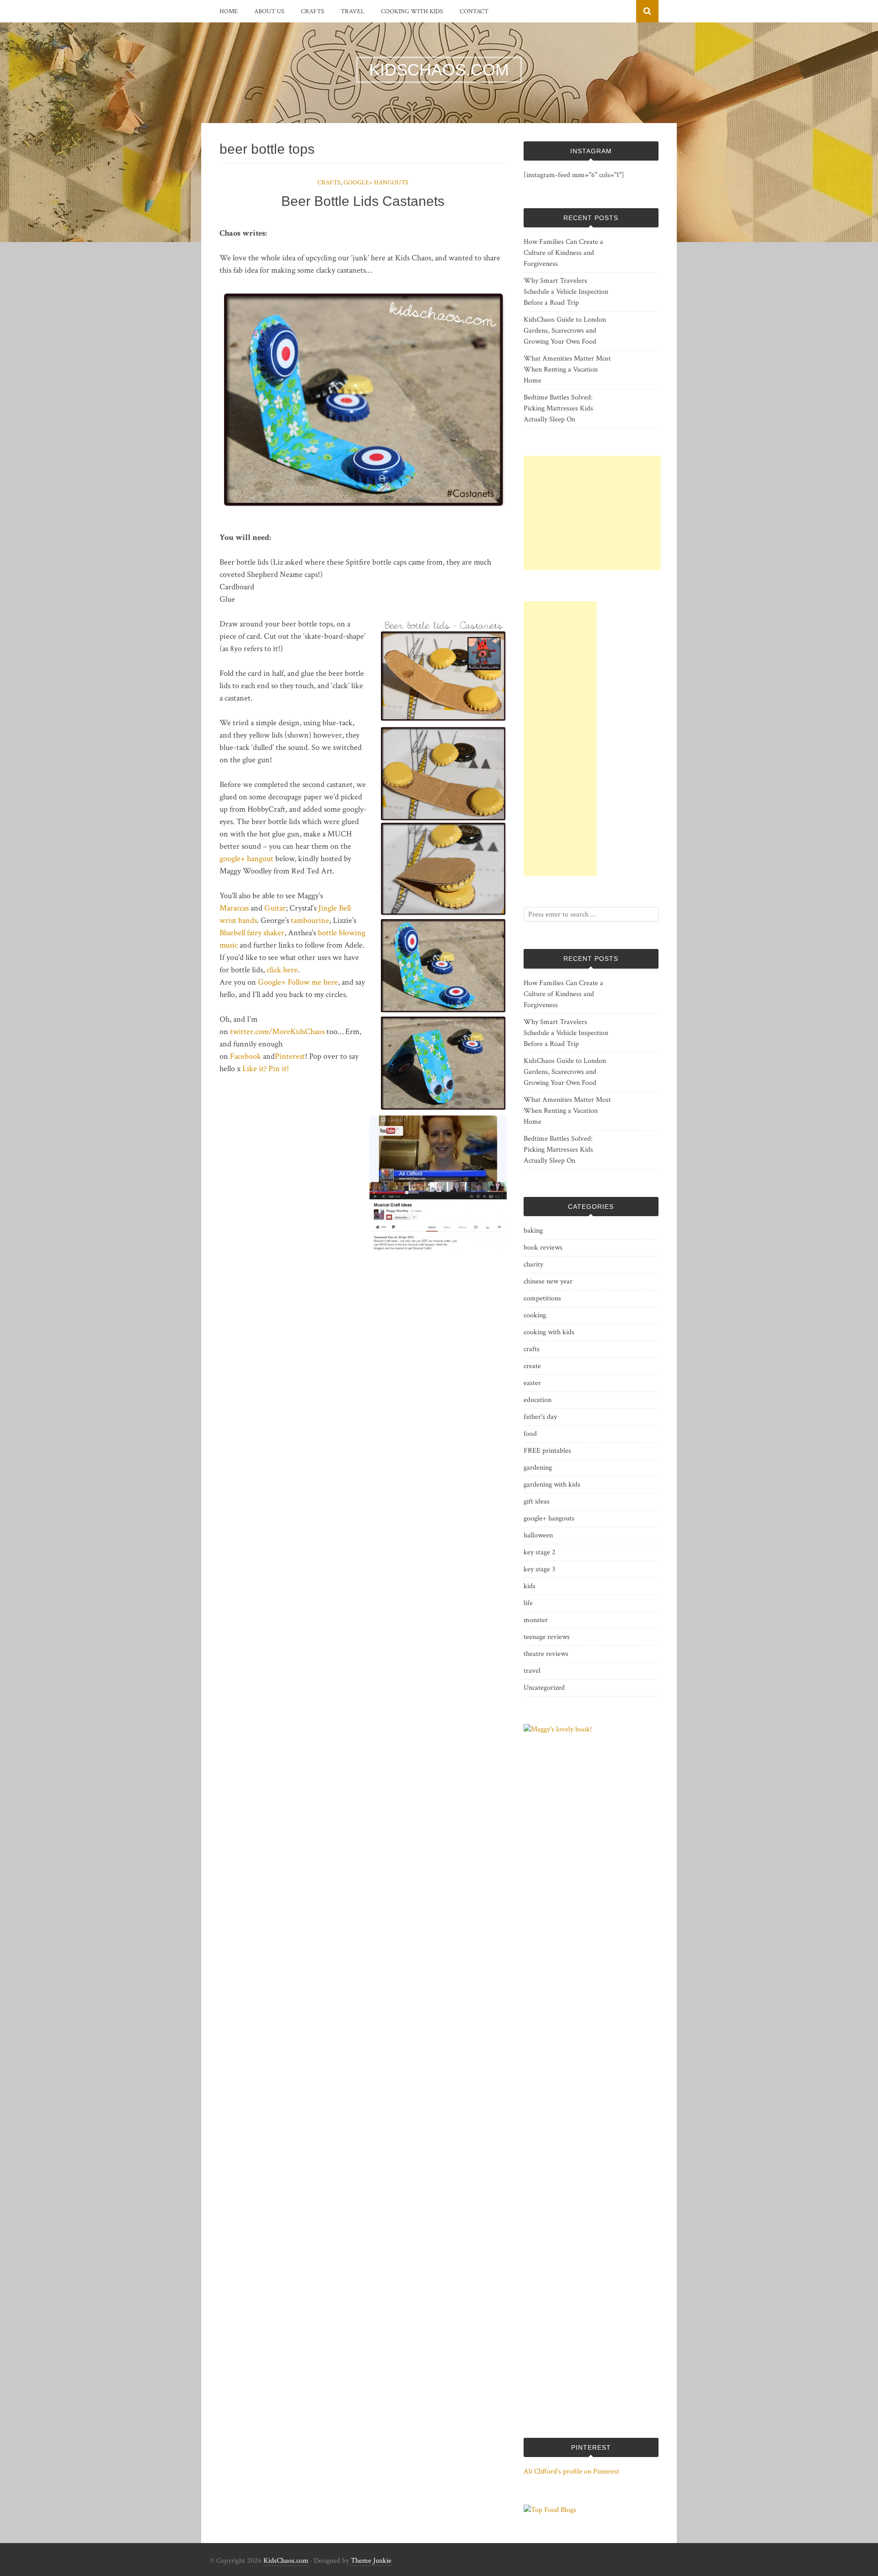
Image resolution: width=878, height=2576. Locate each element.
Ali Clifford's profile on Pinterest (571, 2471)
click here (282, 970)
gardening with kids (552, 1485)
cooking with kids (412, 11)
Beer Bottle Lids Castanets (363, 201)
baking (533, 1231)
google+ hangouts (376, 183)
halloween (538, 1535)
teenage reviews (547, 1637)
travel (353, 11)
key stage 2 (540, 1552)
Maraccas (234, 908)
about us (269, 11)
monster (536, 1620)
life (528, 1603)
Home (229, 11)
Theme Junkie (371, 2561)
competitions (542, 1298)
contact (474, 11)
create (532, 1366)
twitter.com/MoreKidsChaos (277, 1032)
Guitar (275, 908)
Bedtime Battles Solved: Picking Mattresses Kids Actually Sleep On (558, 408)
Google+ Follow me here (297, 982)
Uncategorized (544, 1688)
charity (533, 1264)
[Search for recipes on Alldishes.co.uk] (550, 2510)
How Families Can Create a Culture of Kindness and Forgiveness (563, 253)
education (538, 1400)
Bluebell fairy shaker (252, 933)
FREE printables (547, 1451)
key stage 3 (539, 1569)
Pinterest (290, 1056)
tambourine (310, 920)
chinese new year (548, 1281)
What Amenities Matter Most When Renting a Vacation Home (567, 369)
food (530, 1434)
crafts (313, 11)
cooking (535, 1315)
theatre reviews (546, 1654)
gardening (538, 1468)
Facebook (246, 1056)
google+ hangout (246, 859)
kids (530, 1586)
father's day (540, 1417)
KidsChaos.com (286, 2561)
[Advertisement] (592, 513)
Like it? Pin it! (266, 1069)
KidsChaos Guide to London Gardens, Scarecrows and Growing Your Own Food (565, 331)
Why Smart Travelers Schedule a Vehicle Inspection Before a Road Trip (566, 292)
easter (532, 1383)
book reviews (543, 1248)
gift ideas (537, 1501)
